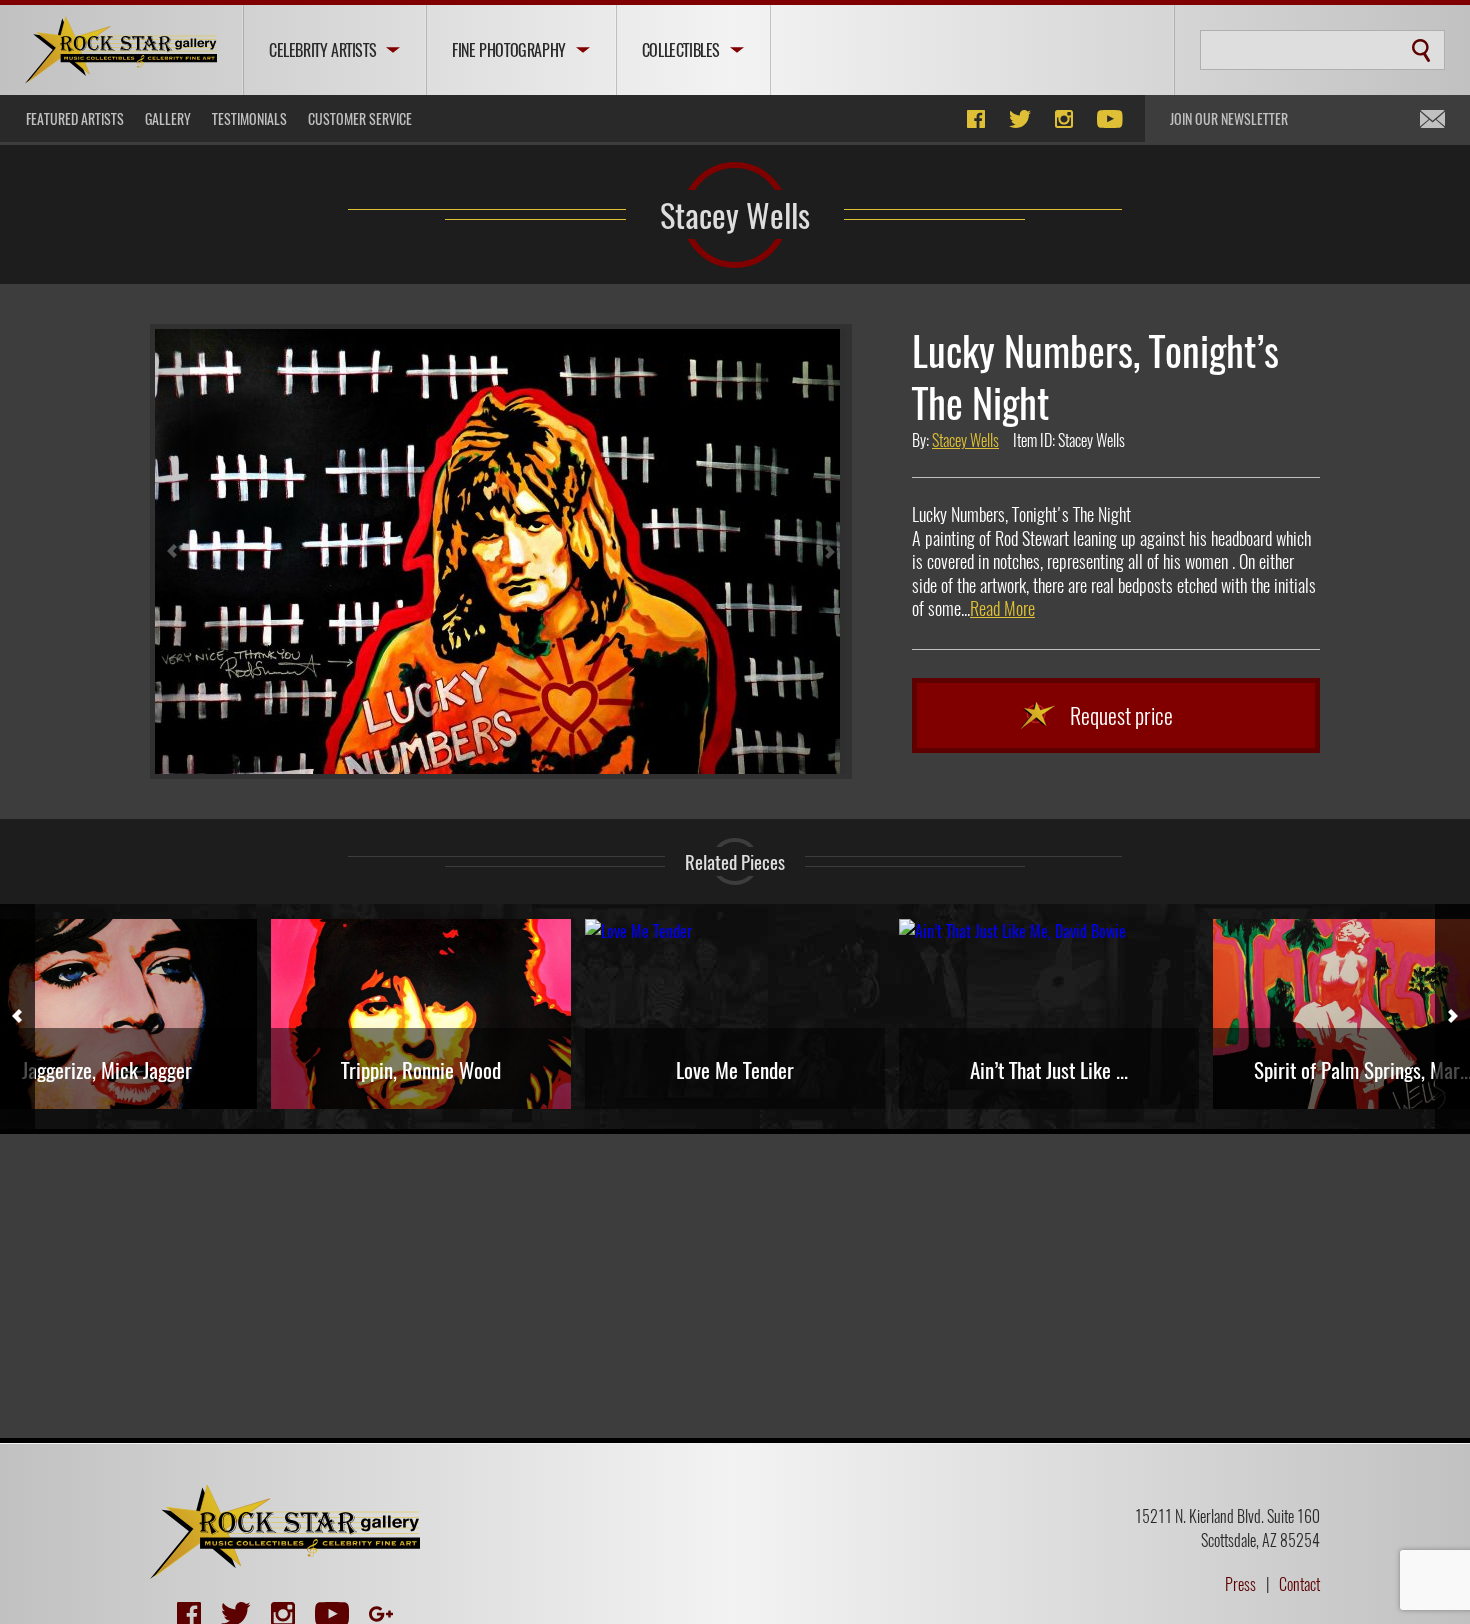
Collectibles (681, 50)
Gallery (168, 118)
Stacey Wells (735, 214)
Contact (1299, 1584)
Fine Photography (509, 50)
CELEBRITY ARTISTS (322, 50)
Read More (1002, 608)
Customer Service (360, 118)
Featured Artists (75, 118)
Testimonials (249, 118)
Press (1240, 1584)
